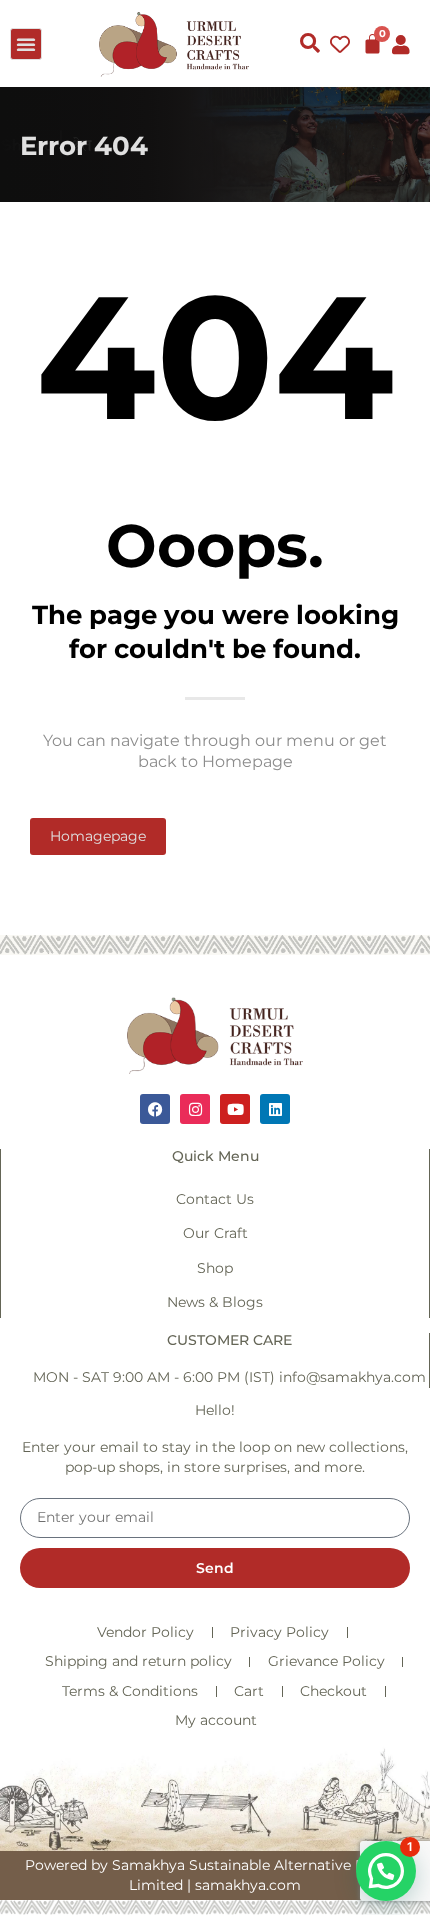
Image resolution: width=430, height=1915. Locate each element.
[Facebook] (155, 1109)
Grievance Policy (326, 1661)
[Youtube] (235, 1109)
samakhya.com (248, 1885)
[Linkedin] (275, 1109)
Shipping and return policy (138, 1661)
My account (216, 1720)
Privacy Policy (279, 1632)
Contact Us (215, 1199)
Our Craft (215, 1233)
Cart (249, 1691)
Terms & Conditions (130, 1691)
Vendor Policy (145, 1632)
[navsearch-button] (310, 44)
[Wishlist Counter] (340, 44)
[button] (26, 44)
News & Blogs (215, 1302)
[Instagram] (195, 1109)
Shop (215, 1268)
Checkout (333, 1691)
